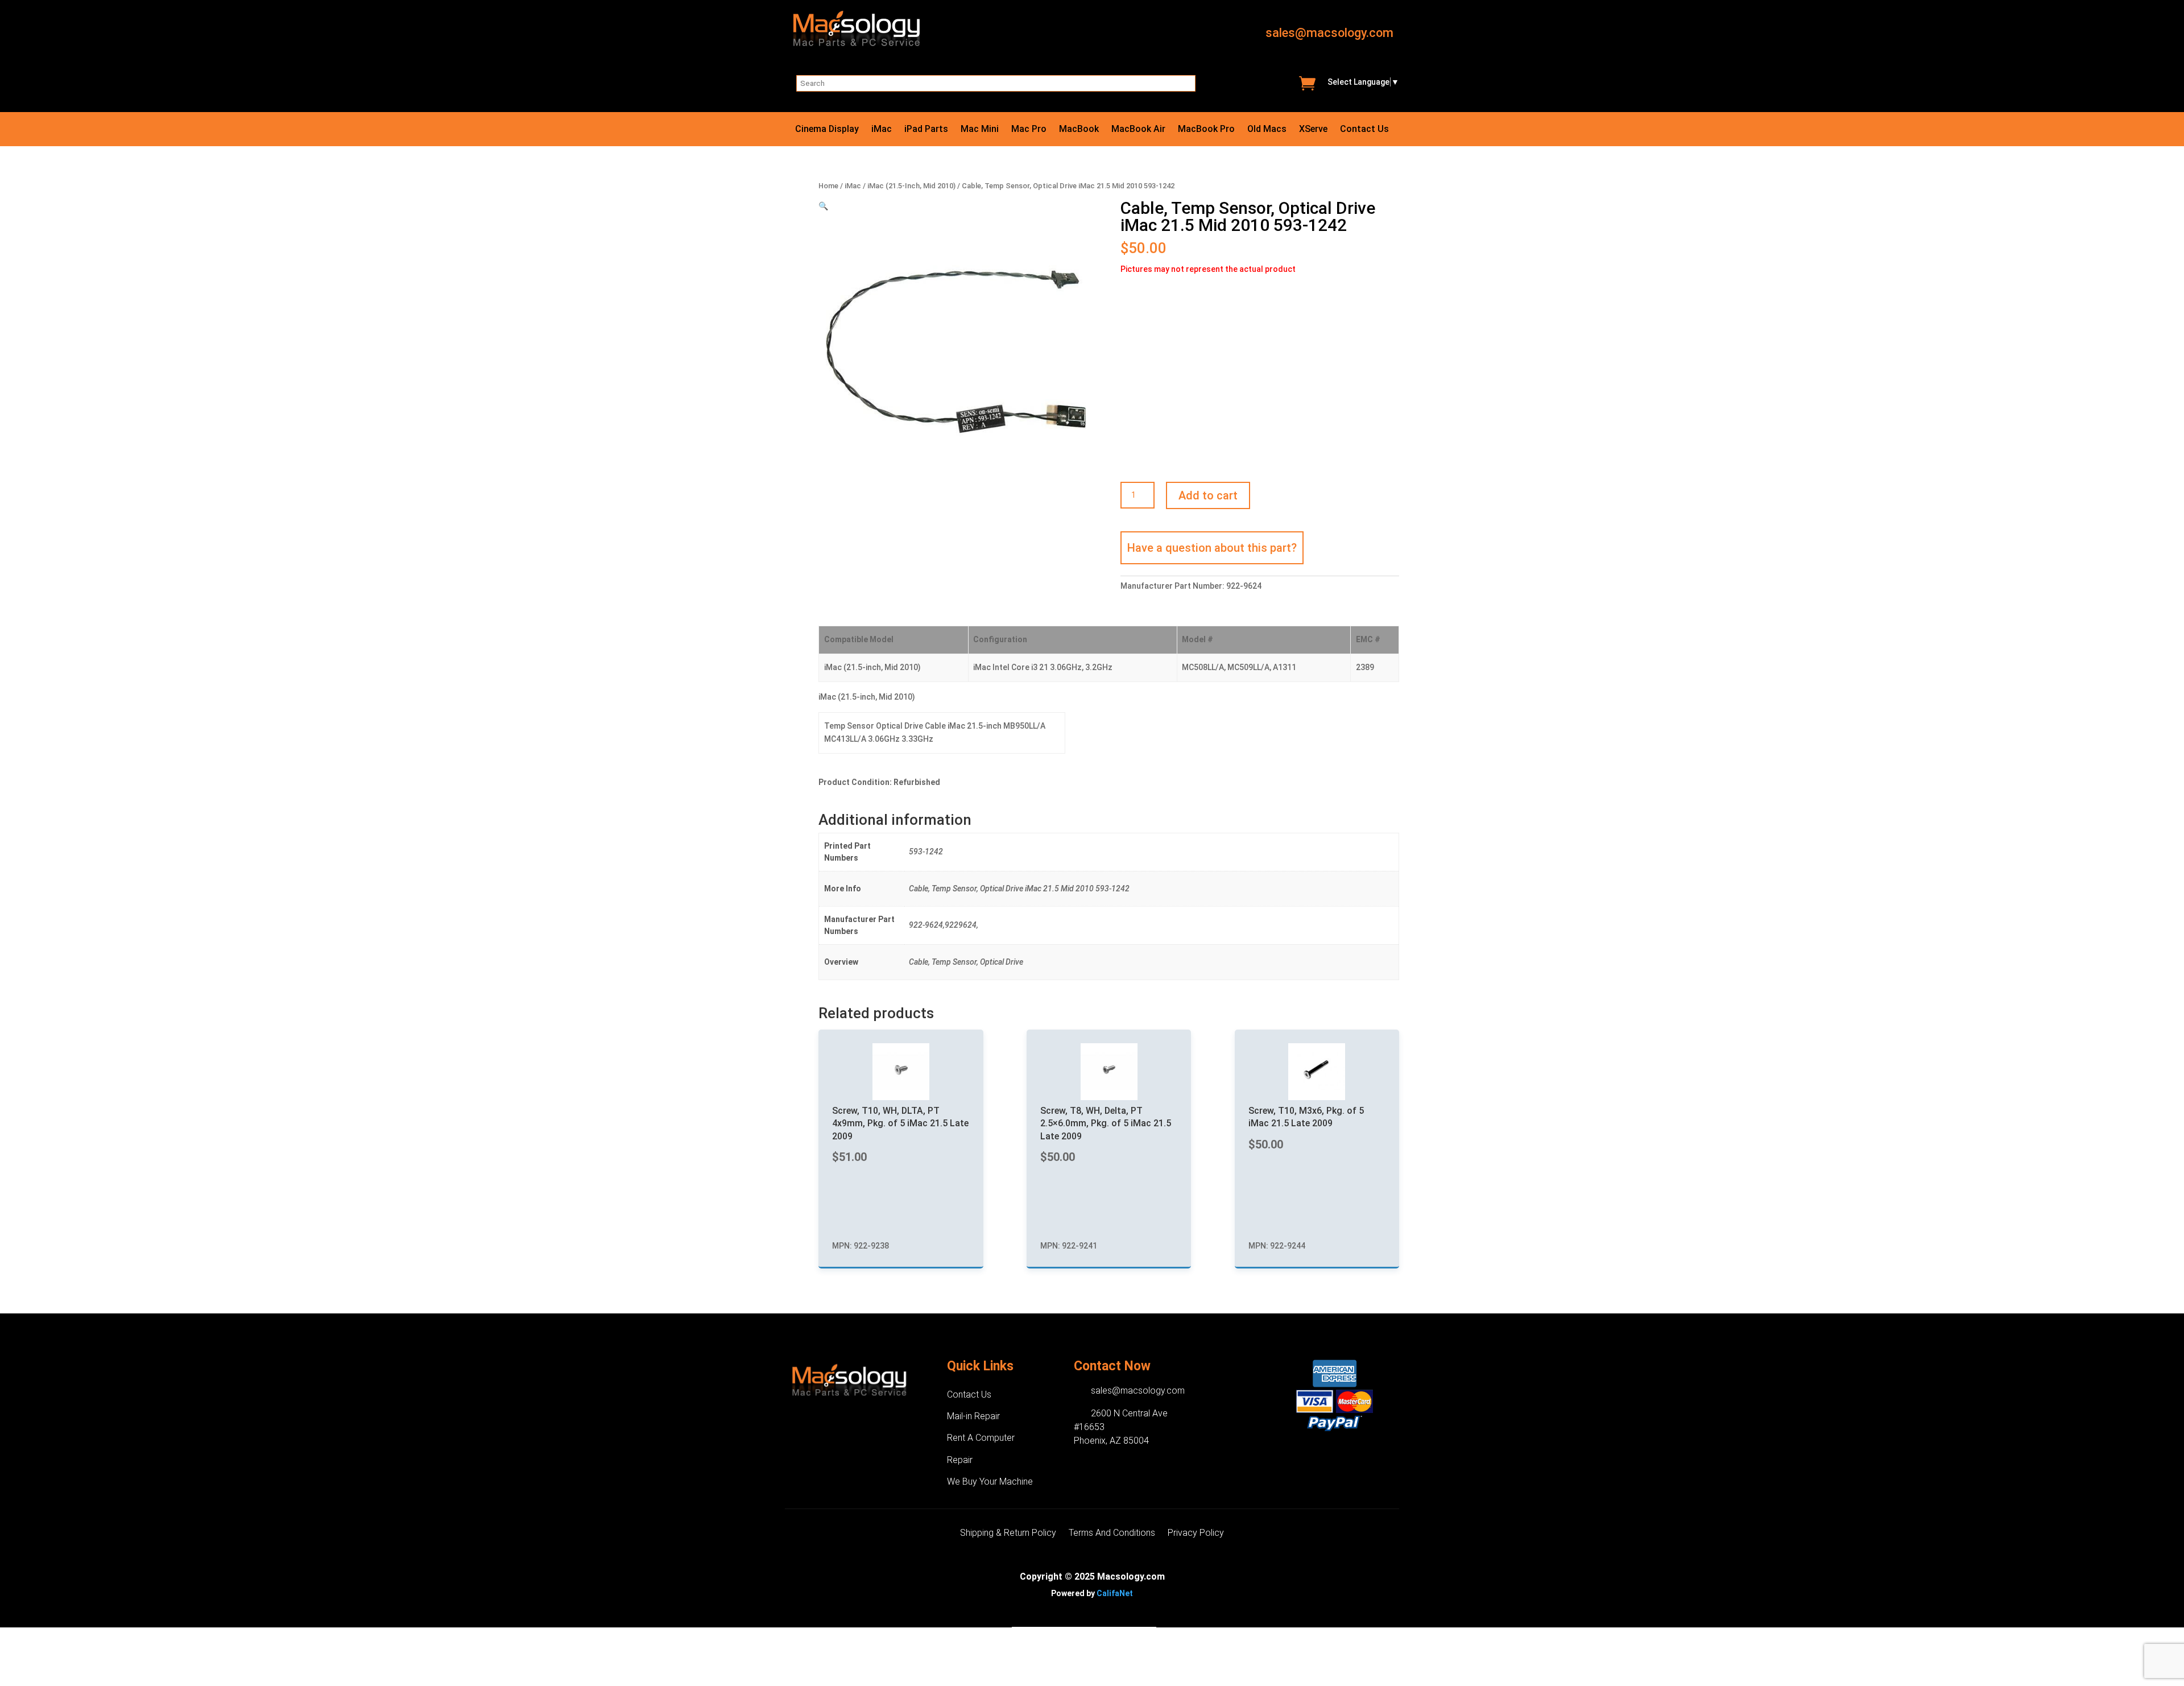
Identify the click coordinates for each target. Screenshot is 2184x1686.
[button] (823, 206)
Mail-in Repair (973, 1416)
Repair (960, 1460)
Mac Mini (980, 130)
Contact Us (1364, 130)
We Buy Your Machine (990, 1482)
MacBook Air (1138, 130)
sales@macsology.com (1329, 33)
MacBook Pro (1206, 130)
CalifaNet (1115, 1593)
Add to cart (1208, 495)
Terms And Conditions (1112, 1534)
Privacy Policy (1196, 1534)
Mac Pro (1029, 130)
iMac (882, 130)
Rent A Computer (981, 1438)
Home (828, 186)
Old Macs (1267, 130)
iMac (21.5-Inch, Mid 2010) (911, 186)
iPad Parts (926, 130)
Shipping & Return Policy (1008, 1534)
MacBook (1079, 130)
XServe (1313, 130)
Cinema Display (827, 130)
